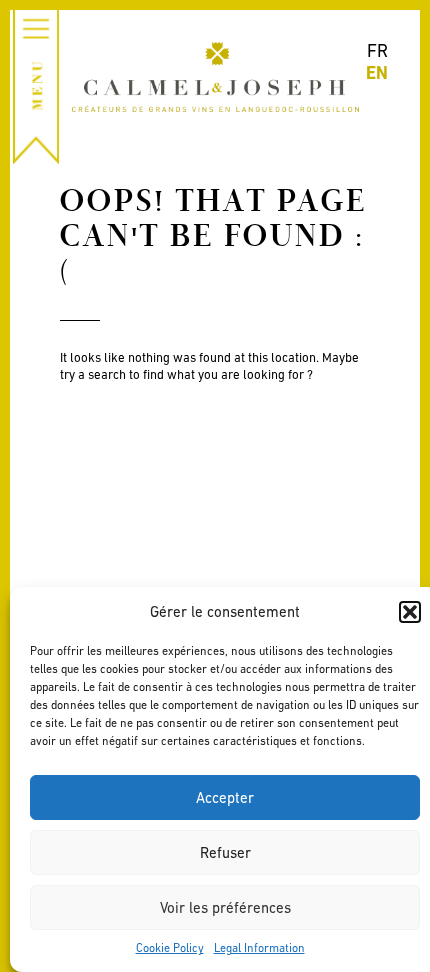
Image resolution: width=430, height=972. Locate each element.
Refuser (225, 852)
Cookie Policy (170, 948)
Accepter (225, 797)
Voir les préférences (225, 907)
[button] (410, 612)
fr (377, 50)
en (377, 72)
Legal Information (259, 948)
